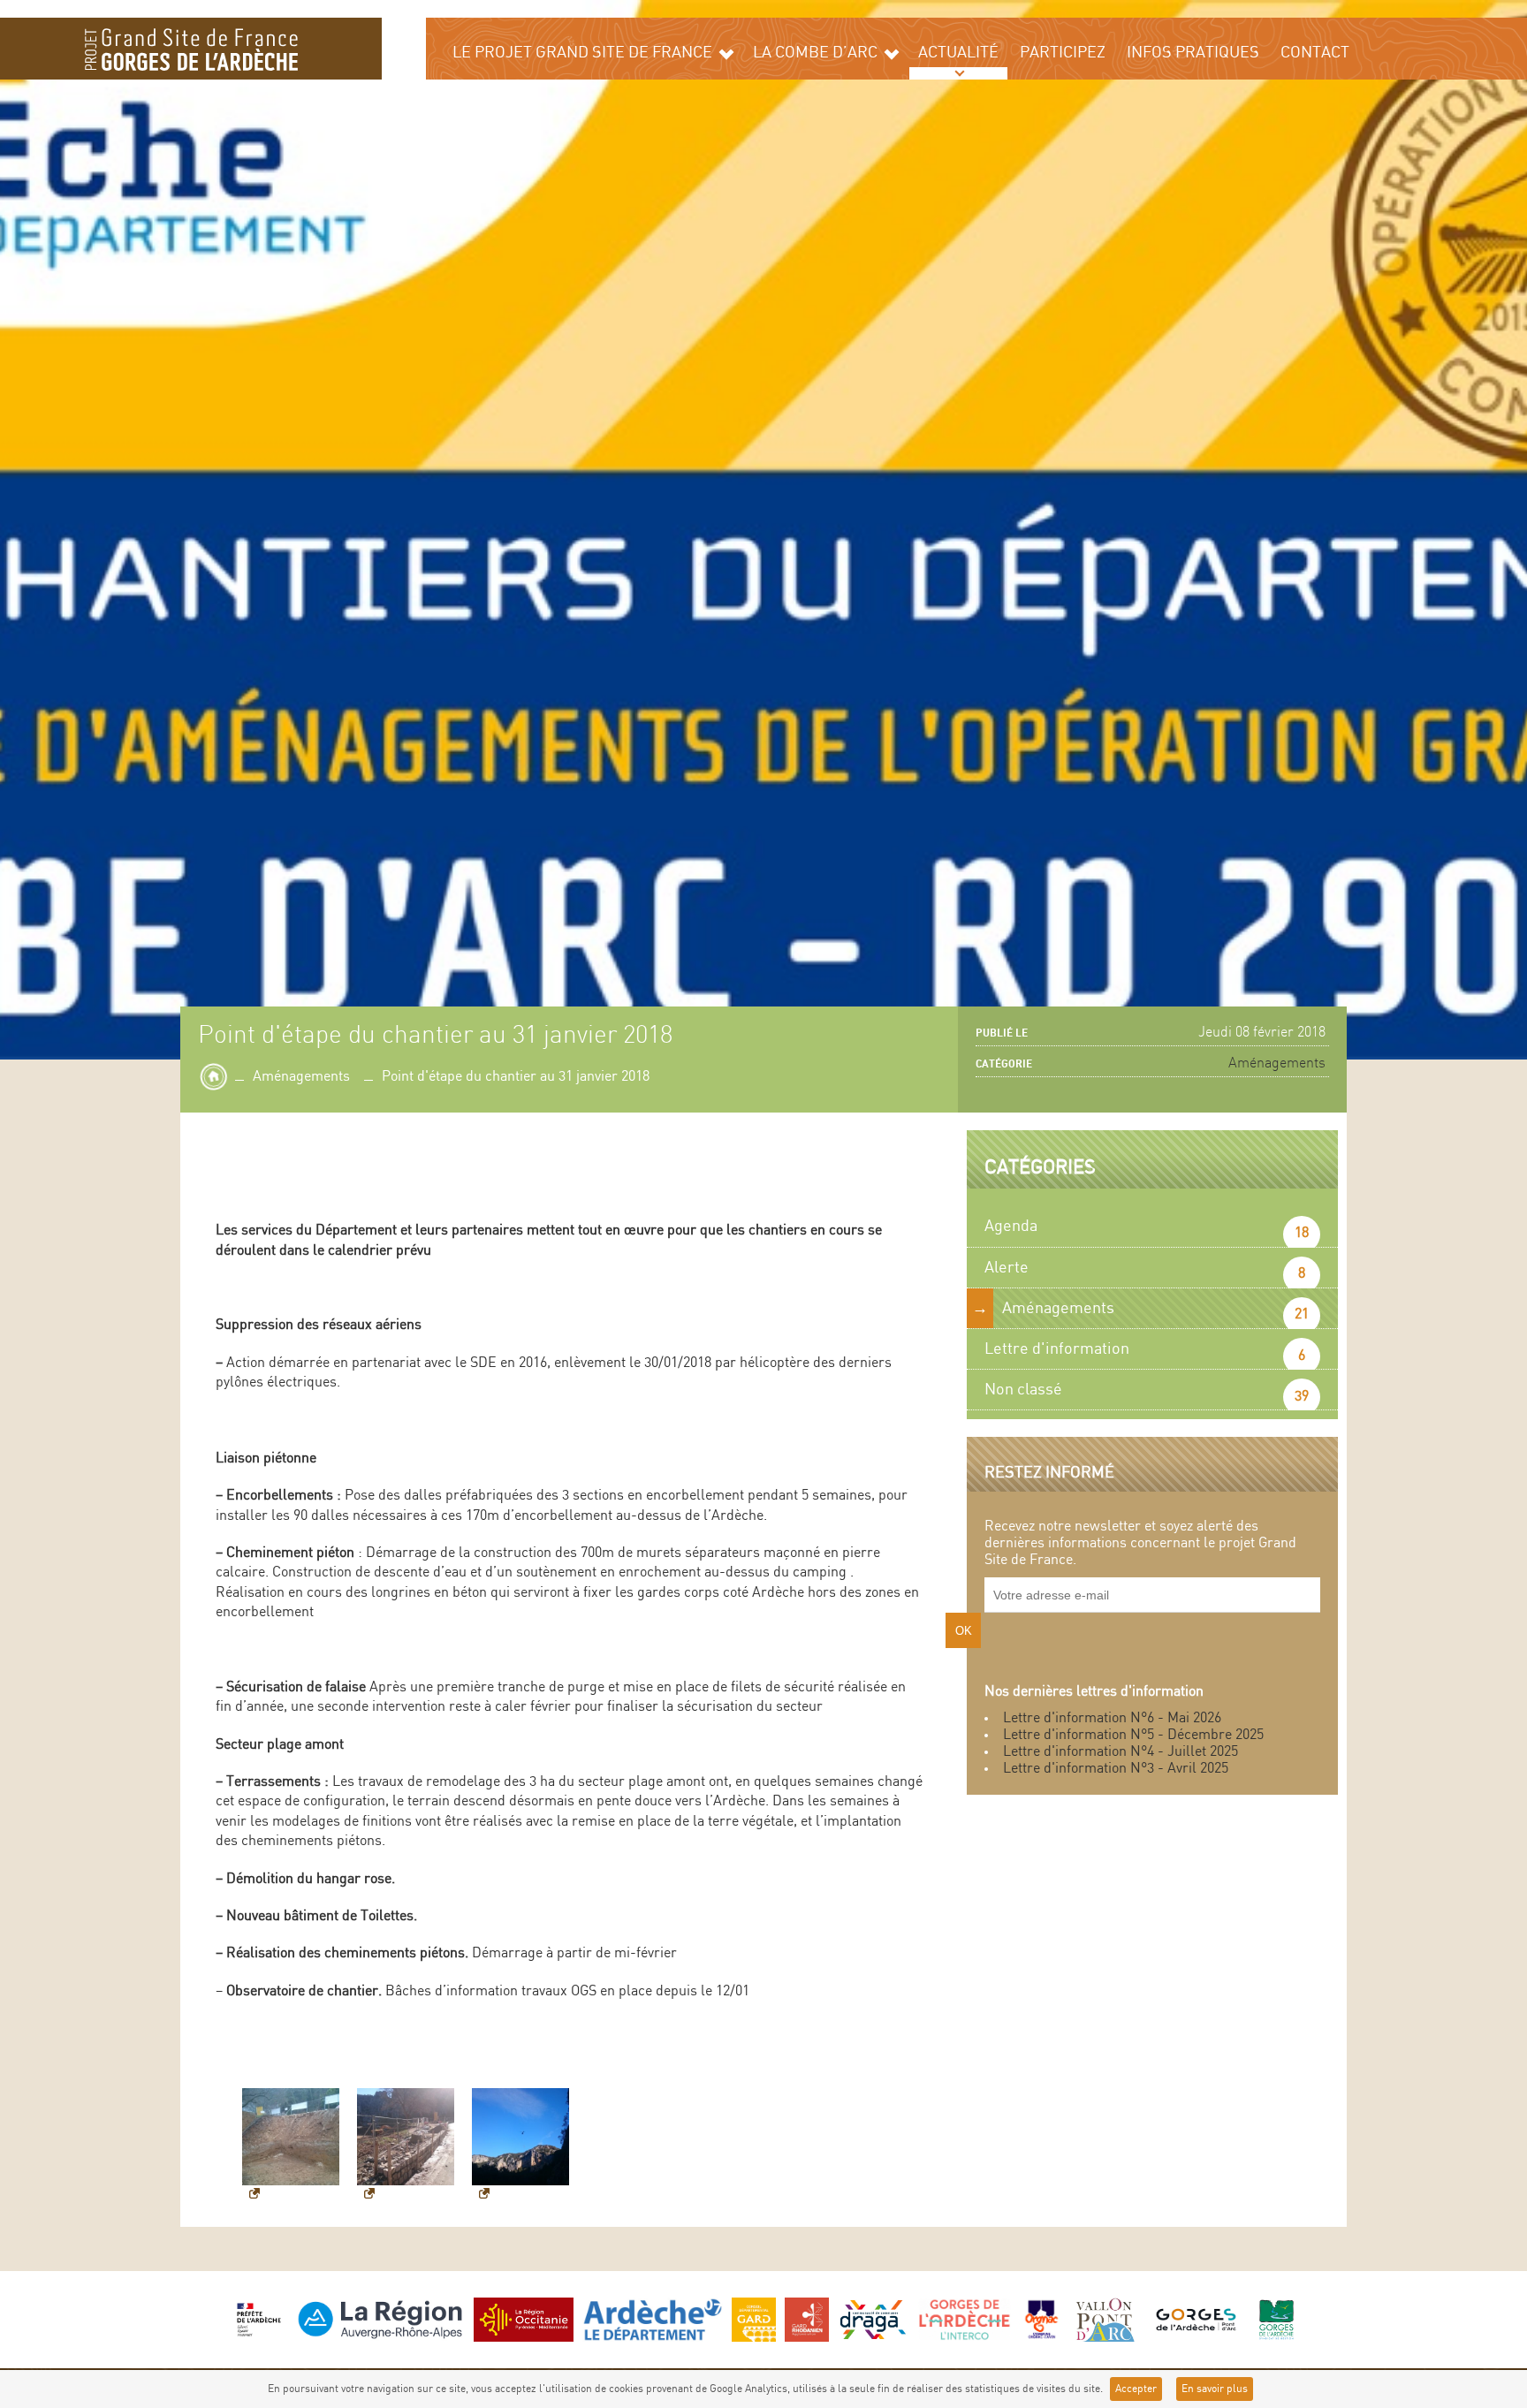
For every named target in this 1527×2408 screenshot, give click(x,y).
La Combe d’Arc (815, 53)
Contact (1315, 53)
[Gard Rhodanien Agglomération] (807, 2319)
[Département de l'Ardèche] (653, 2319)
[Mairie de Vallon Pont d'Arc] (1103, 2319)
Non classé (1023, 1390)
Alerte (1007, 1268)
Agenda (1011, 1226)
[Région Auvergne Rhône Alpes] (380, 2319)
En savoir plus (1215, 2389)
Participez (1063, 53)
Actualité (958, 53)
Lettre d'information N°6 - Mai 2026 (1112, 1718)
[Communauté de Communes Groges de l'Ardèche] (965, 2319)
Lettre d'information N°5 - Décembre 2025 (1133, 1735)
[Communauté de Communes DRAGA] (873, 2319)
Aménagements (301, 1077)
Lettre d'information (1057, 1349)
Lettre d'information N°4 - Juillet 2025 (1121, 1752)
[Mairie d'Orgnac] (1042, 2319)
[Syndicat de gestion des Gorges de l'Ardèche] (1276, 2319)
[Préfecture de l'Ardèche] (259, 2319)
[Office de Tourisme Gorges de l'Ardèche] (1196, 2319)
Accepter (1136, 2389)
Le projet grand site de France (582, 53)
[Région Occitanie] (524, 2319)
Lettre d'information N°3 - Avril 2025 (1116, 1769)
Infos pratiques (1193, 53)
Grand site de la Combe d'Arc (191, 49)
